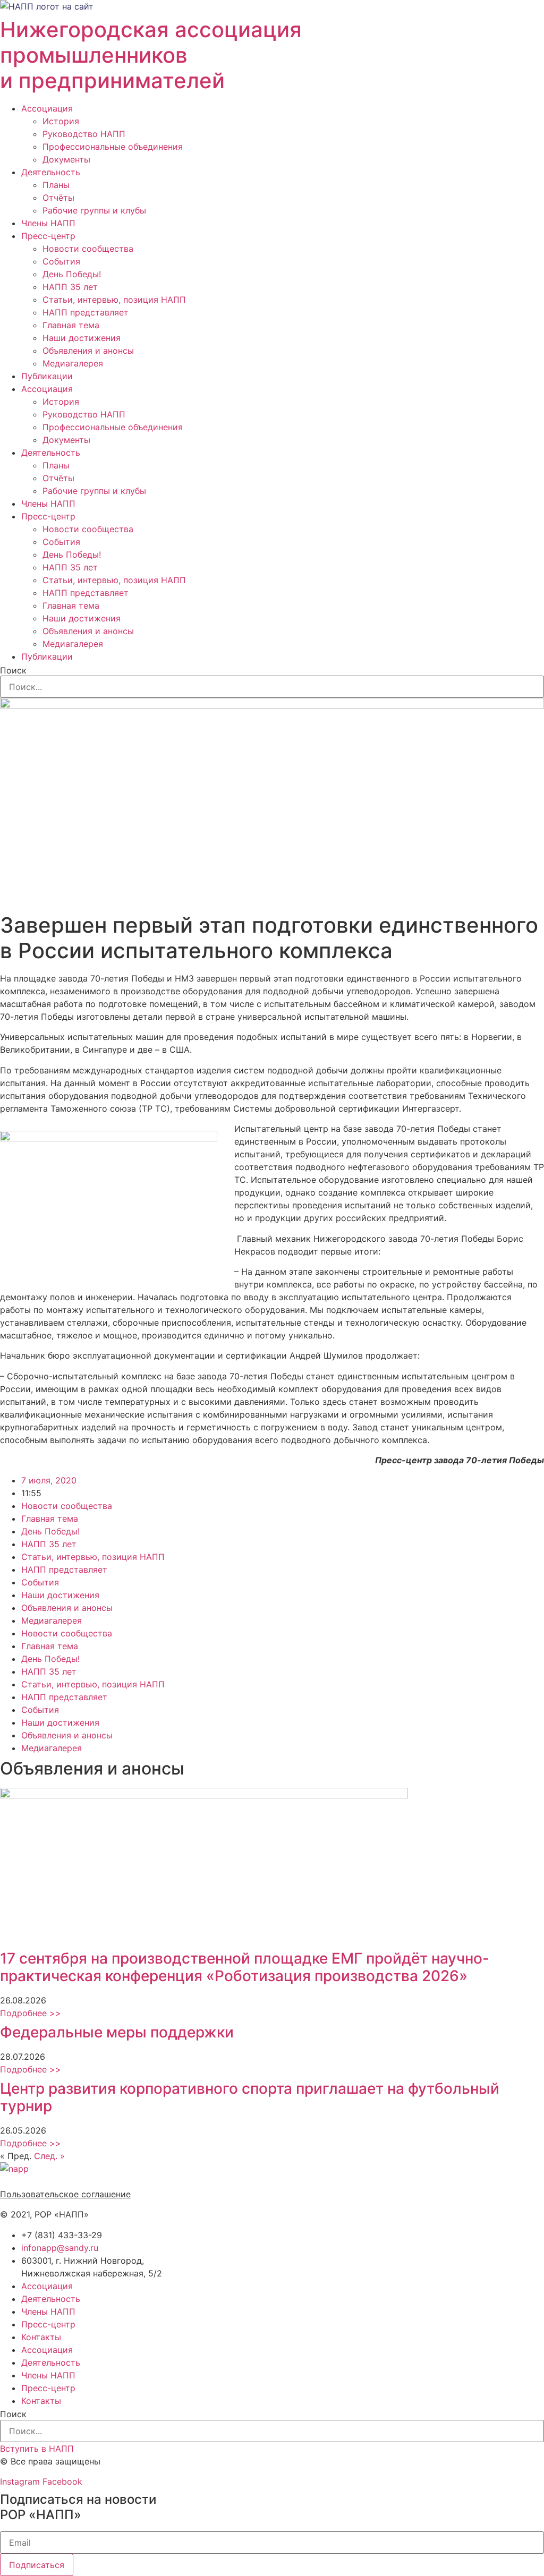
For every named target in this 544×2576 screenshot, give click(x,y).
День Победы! (72, 274)
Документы (66, 159)
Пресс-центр (48, 236)
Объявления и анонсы (88, 351)
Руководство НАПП (84, 134)
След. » (49, 2156)
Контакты (41, 2337)
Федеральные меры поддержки (117, 2032)
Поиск (13, 670)
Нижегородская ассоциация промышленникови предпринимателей (151, 55)
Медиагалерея (73, 363)
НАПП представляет (86, 312)
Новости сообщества (88, 249)
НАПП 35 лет (70, 287)
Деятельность (51, 172)
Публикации (47, 376)
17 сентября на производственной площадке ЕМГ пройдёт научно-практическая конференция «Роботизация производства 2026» (245, 1967)
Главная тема (71, 325)
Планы (56, 185)
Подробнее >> (31, 2013)
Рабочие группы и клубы (94, 210)
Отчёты (58, 198)
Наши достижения (82, 338)
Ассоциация (47, 108)
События (61, 261)
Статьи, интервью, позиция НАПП (114, 300)
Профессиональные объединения (113, 147)
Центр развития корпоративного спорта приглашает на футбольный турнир (250, 2097)
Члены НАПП (48, 223)
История (61, 121)
